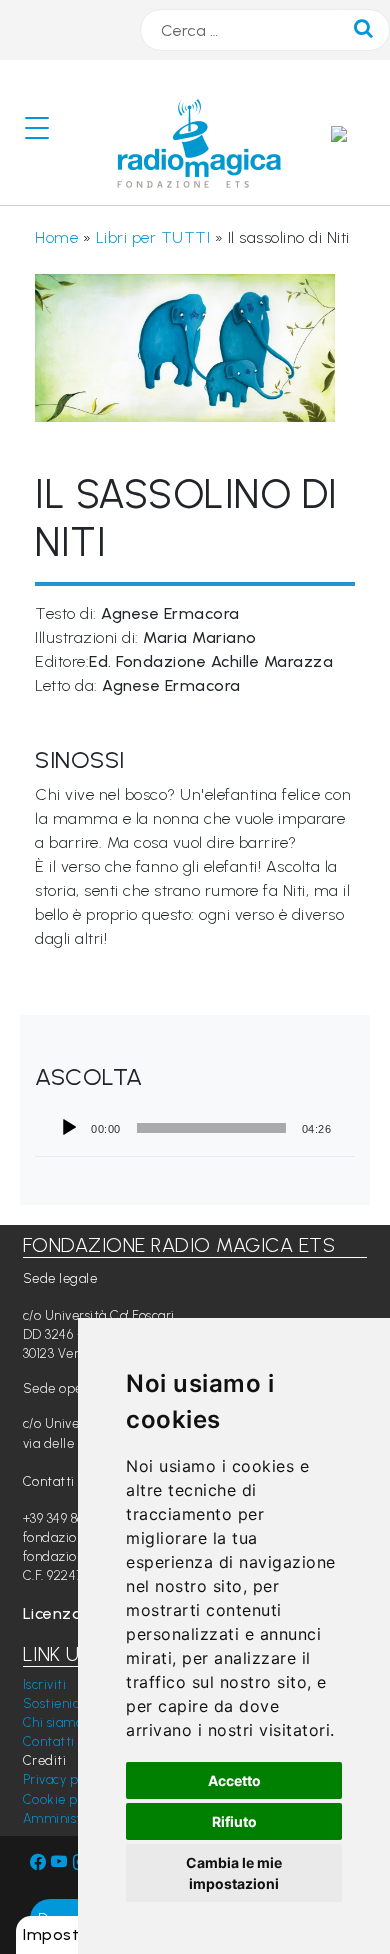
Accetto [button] (234, 1780)
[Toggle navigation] (45, 132)
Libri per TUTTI (153, 237)
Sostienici (53, 1703)
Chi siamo (53, 1722)
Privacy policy (64, 1779)
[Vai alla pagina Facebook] (38, 1862)
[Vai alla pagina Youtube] (62, 1862)
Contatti (49, 1741)
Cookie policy (64, 1799)
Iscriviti (45, 1684)
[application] (195, 1128)
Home (56, 237)
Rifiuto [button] (234, 1821)
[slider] (211, 1128)
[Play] (69, 1128)
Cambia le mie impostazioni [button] (234, 1873)
